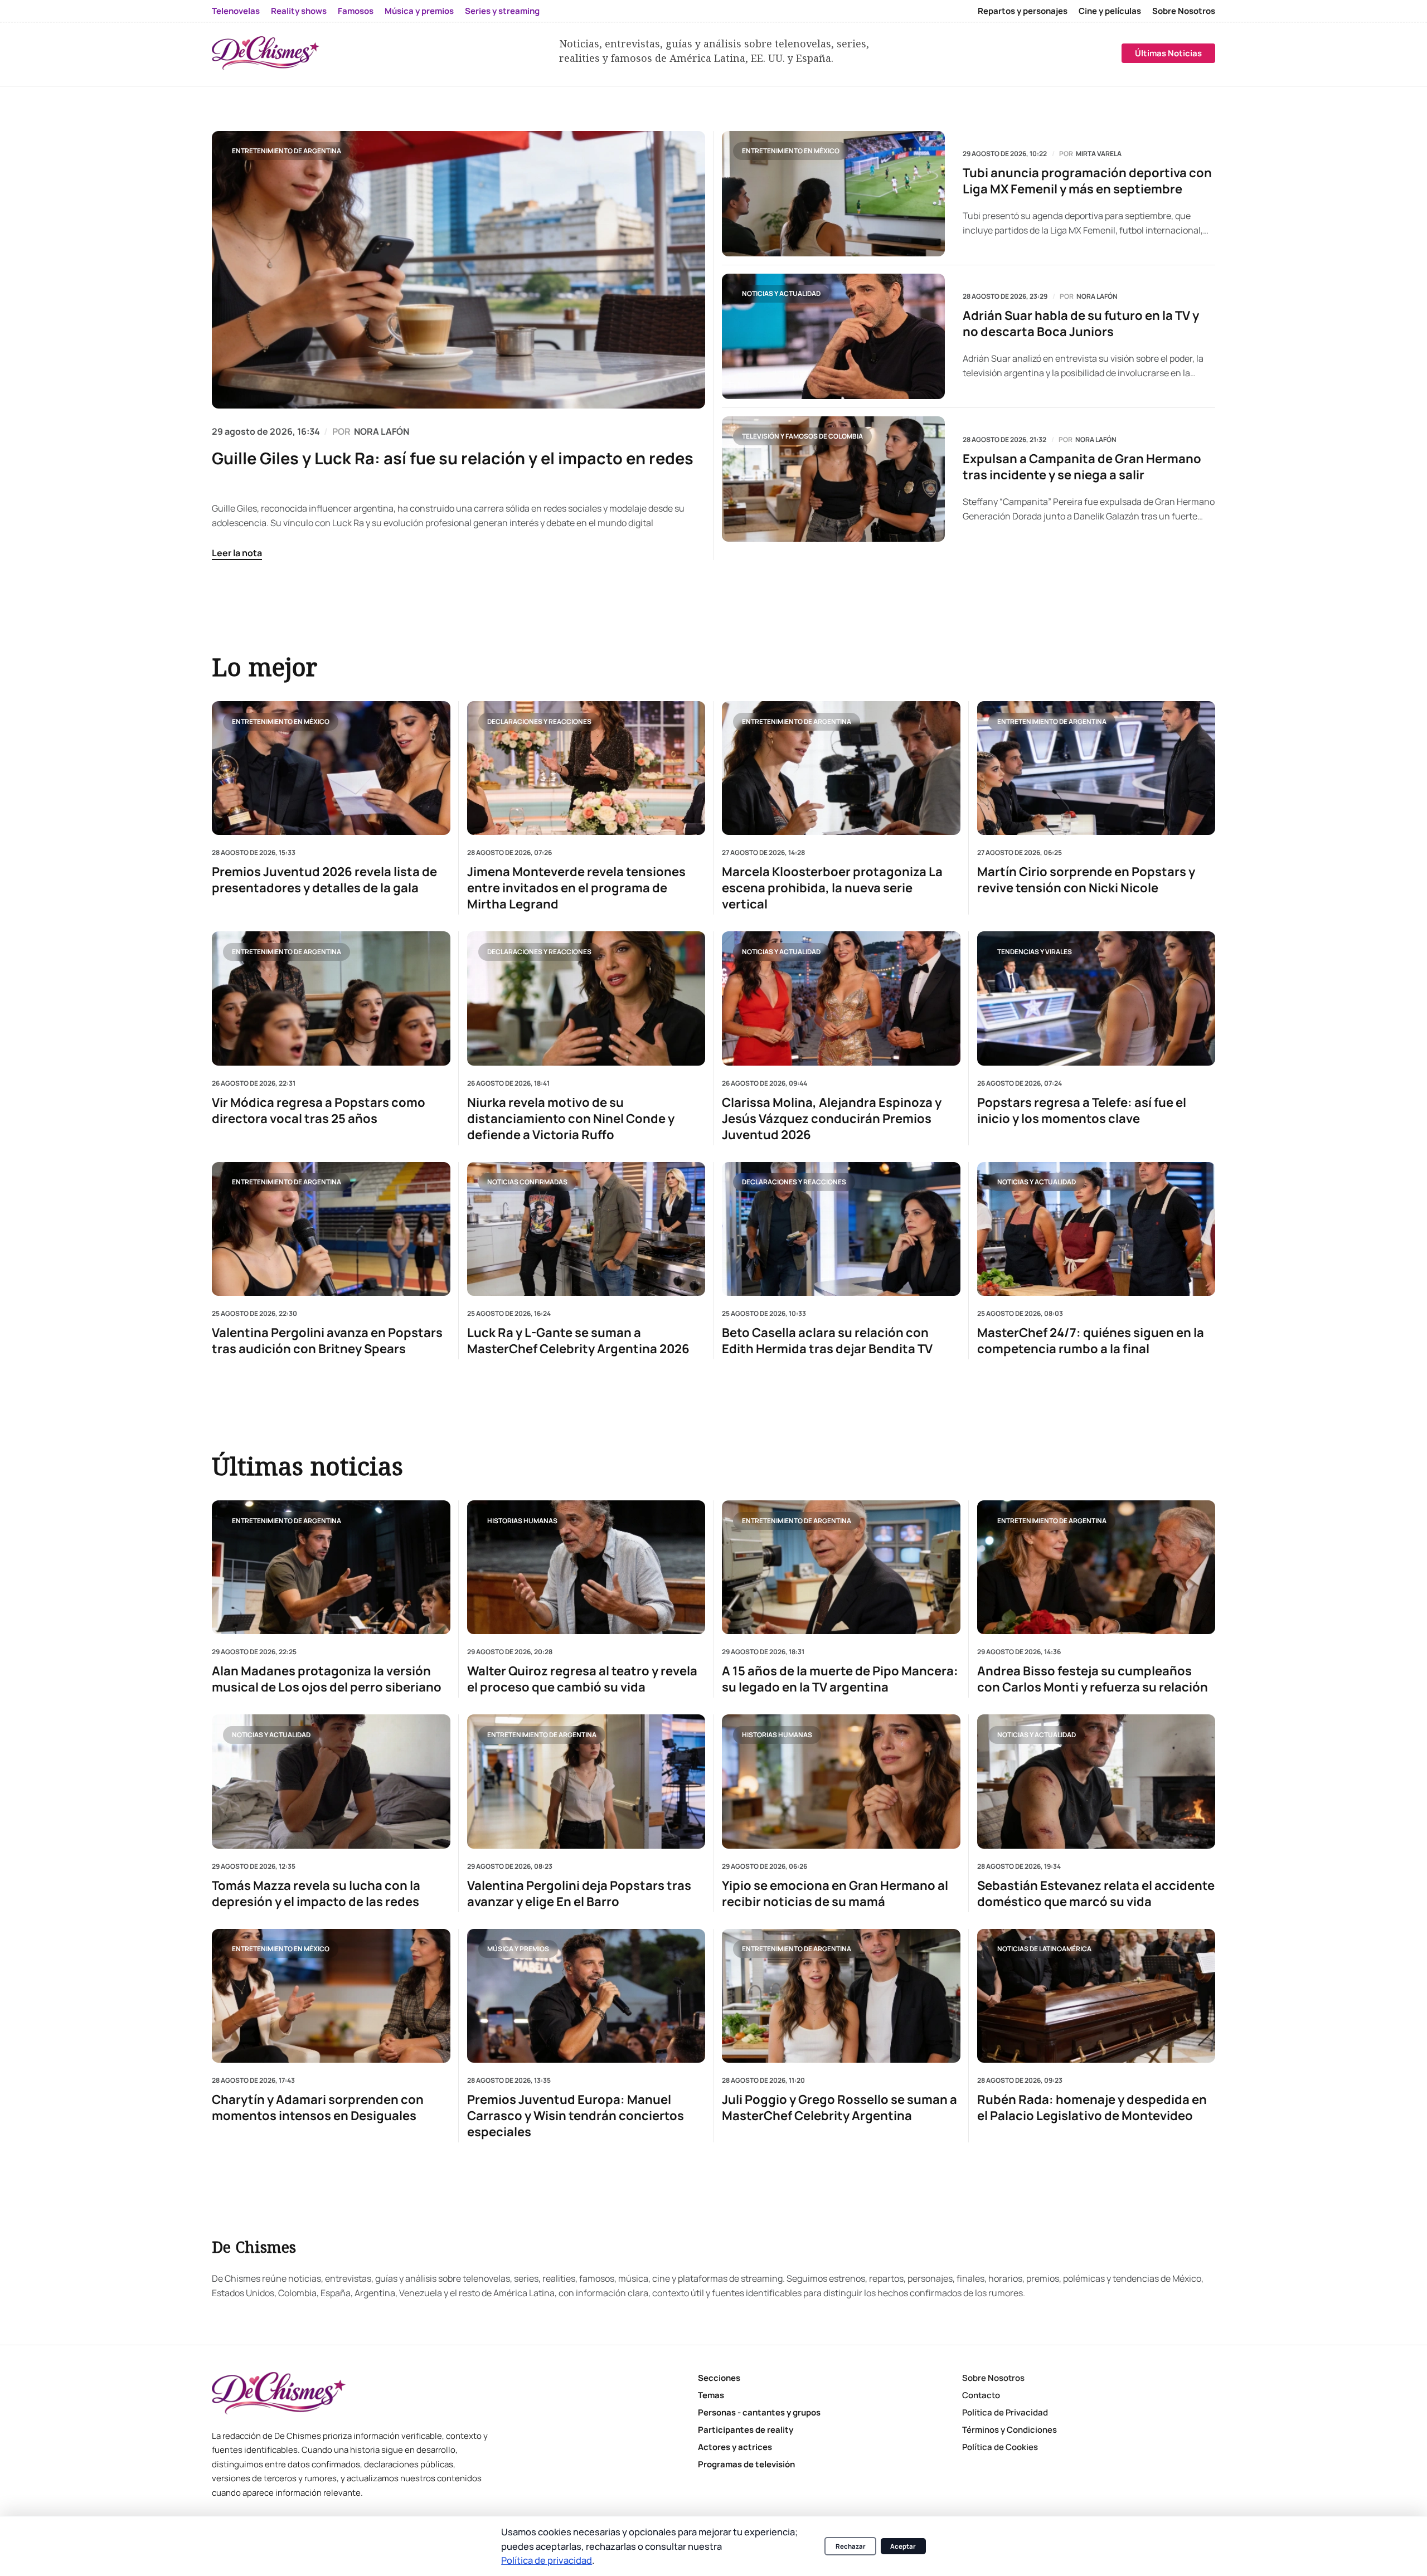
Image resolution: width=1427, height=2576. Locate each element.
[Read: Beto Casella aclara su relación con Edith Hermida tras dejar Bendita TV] (841, 1228)
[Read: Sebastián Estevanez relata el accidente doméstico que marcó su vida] (1096, 1781)
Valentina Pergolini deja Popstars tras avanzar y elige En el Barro (579, 1894)
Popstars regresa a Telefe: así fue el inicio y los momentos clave (1082, 1110)
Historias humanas (522, 1520)
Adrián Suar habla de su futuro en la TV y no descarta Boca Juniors (1081, 324)
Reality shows (299, 11)
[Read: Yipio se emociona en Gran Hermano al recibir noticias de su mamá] (841, 1781)
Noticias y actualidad (781, 293)
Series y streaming (502, 11)
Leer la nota (237, 553)
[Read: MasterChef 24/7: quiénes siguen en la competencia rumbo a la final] (1096, 1228)
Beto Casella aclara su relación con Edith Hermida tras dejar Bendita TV (827, 1341)
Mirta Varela (1099, 154)
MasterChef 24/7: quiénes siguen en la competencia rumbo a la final (1091, 1341)
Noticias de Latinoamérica (1044, 1949)
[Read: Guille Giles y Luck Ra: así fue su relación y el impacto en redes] (458, 270)
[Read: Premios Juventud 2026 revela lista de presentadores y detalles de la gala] (331, 768)
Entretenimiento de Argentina (287, 151)
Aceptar (903, 2546)
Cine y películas (1110, 11)
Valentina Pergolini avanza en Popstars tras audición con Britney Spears (327, 1341)
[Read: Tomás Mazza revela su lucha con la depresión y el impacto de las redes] (331, 1781)
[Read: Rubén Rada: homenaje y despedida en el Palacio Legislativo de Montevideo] (1096, 1996)
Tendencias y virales (1035, 951)
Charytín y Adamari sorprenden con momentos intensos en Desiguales (318, 2108)
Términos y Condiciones (1009, 2430)
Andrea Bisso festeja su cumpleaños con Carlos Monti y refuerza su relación (1093, 1679)
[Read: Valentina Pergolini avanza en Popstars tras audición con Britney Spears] (331, 1228)
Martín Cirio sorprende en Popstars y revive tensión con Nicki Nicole (1086, 880)
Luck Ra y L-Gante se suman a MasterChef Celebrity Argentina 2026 (578, 1341)
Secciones (719, 2378)
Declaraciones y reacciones (539, 721)
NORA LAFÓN (382, 431)
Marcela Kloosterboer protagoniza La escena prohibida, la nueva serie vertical (832, 888)
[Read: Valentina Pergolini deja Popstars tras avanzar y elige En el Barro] (586, 1781)
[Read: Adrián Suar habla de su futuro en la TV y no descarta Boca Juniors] (833, 336)
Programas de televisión (746, 2464)
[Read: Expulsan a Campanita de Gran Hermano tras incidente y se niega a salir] (833, 479)
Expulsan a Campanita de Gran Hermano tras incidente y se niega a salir (1082, 467)
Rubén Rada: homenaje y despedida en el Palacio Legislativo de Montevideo (1092, 2108)
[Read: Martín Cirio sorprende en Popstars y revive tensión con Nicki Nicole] (1096, 768)
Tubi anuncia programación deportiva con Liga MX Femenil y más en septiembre (1087, 181)
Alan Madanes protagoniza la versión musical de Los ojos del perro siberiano (327, 1679)
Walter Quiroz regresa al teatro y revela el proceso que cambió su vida (582, 1679)
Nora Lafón (1097, 297)
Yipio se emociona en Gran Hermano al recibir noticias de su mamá (835, 1894)
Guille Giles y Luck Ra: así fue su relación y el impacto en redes (453, 458)
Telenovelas (236, 11)
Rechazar (851, 2546)
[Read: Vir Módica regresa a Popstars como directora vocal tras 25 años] (331, 998)
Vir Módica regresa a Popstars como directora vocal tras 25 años (319, 1110)
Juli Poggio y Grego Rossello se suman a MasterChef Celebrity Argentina (839, 2108)
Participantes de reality (746, 2430)
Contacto (981, 2395)
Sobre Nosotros (1184, 11)
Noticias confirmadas (527, 1182)
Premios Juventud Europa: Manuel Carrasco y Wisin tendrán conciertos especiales (576, 2116)
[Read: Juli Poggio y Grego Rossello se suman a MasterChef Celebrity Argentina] (841, 1996)
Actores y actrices (735, 2447)
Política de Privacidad (1005, 2412)
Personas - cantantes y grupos (759, 2412)
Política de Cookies (1000, 2447)
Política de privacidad (547, 2560)
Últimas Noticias (1168, 53)
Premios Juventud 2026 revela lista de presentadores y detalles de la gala (324, 880)
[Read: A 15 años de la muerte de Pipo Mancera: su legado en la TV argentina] (841, 1567)
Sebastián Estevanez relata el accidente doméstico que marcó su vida (1096, 1894)
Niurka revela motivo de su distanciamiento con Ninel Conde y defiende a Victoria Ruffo (571, 1118)
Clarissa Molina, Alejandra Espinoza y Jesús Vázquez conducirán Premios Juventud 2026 (832, 1118)
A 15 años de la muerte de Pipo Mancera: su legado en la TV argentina (840, 1679)
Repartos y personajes (1023, 11)
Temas (711, 2395)
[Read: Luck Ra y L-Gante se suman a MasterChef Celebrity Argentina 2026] (586, 1228)
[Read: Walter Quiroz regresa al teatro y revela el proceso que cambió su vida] (586, 1567)
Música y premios (419, 11)
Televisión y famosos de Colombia (802, 436)
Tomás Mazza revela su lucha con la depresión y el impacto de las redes (316, 1894)
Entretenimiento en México (791, 151)
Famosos (356, 11)
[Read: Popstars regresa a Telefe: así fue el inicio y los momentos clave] (1096, 998)
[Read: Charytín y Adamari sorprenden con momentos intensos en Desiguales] (331, 1996)
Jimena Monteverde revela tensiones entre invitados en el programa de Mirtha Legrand (576, 888)
